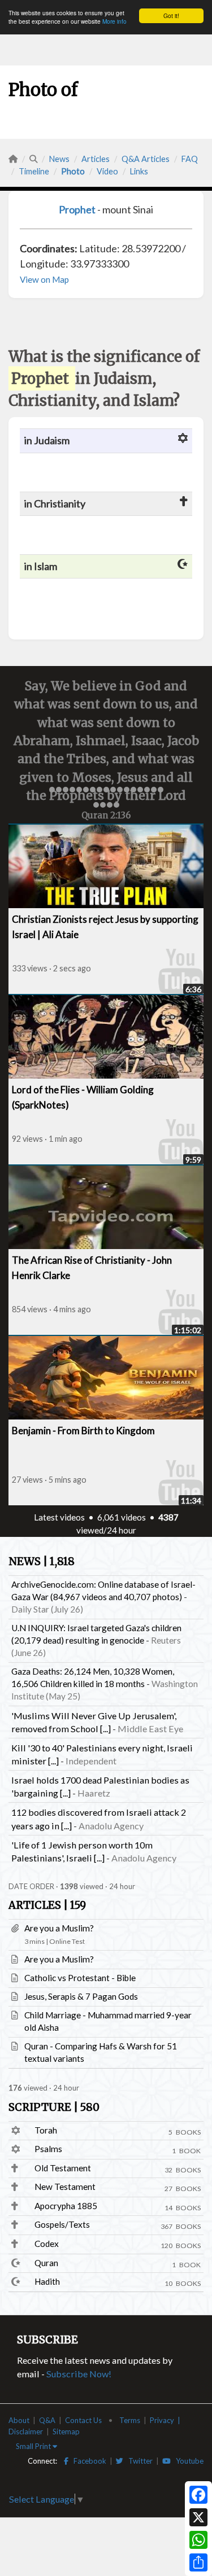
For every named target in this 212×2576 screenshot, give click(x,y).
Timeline (34, 171)
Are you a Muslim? (59, 1928)
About (19, 2420)
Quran (46, 2263)
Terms (130, 2420)
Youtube (187, 2461)
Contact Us (83, 2420)
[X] (198, 2517)
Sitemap (66, 2432)
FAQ (190, 159)
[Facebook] (198, 2495)
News (59, 159)
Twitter (138, 2461)
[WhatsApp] (198, 2540)
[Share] (198, 2562)
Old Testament (63, 2168)
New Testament (65, 2187)
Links (139, 171)
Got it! (171, 16)
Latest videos (59, 1517)
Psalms (48, 2149)
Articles (96, 159)
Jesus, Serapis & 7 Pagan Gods (81, 1996)
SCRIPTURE (54, 2107)
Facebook (87, 2461)
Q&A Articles (146, 159)
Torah (46, 2130)
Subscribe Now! (79, 2374)
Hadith (47, 2281)
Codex (47, 2244)
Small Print (34, 2446)
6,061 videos (122, 1517)
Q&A (47, 2420)
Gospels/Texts (62, 2224)
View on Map (44, 279)
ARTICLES (47, 1905)
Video (107, 171)
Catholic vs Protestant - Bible (80, 1978)
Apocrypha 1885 (66, 2206)
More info (114, 21)
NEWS (42, 1561)
